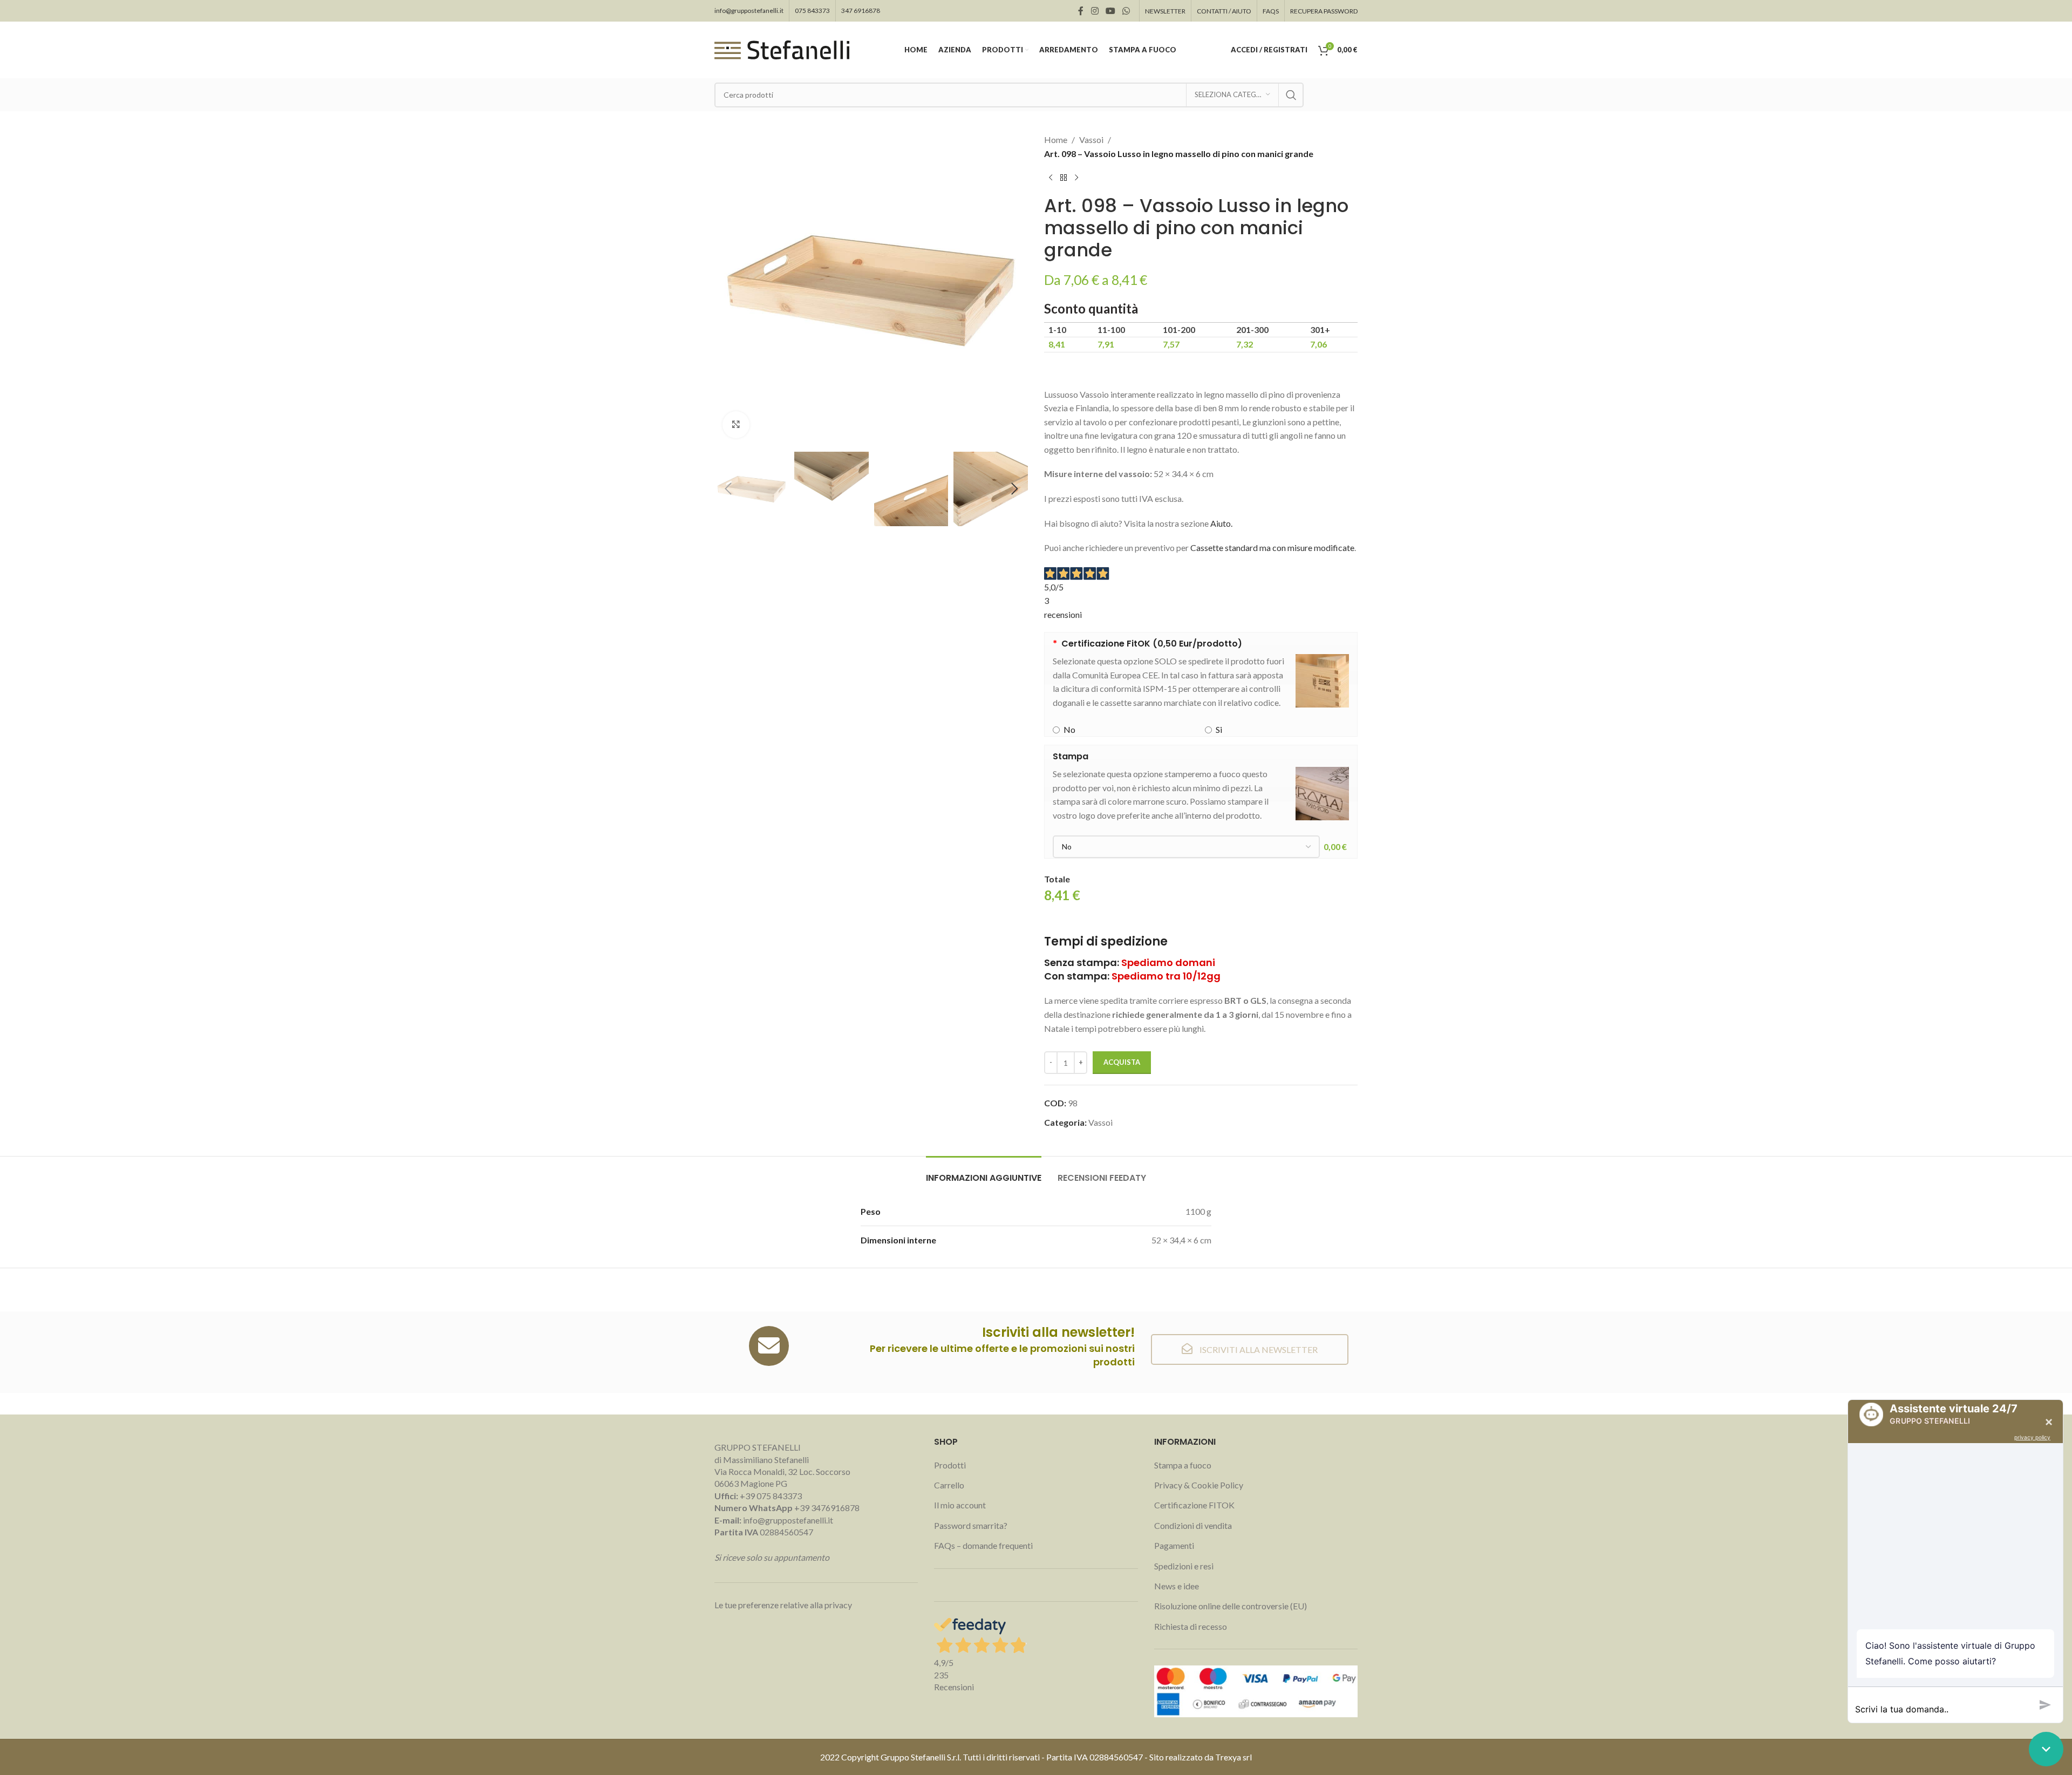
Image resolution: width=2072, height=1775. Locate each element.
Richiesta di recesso (1191, 1626)
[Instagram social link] (1095, 11)
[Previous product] (1051, 178)
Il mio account (960, 1505)
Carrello (949, 1485)
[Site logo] (782, 49)
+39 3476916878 (787, 1508)
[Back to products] (1064, 178)
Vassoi (1091, 140)
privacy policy (2032, 1437)
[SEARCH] (1291, 95)
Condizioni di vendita (1193, 1525)
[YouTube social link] (1110, 11)
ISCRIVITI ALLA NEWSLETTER (1258, 1349)
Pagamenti (1174, 1545)
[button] (728, 489)
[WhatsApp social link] (1126, 11)
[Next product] (1076, 178)
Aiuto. (1221, 523)
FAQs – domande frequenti (983, 1545)
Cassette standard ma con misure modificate (1272, 548)
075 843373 (812, 11)
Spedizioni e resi (1184, 1566)
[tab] (984, 1172)
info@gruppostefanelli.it (749, 11)
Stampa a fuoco (1183, 1465)
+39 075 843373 (771, 1496)
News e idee (1177, 1586)
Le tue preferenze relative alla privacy (783, 1605)
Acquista (1122, 1062)
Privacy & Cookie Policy (1199, 1485)
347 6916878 (861, 11)
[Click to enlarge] (736, 425)
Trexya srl (1233, 1757)
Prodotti (950, 1465)
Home (1056, 140)
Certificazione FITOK (1194, 1505)
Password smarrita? (971, 1525)
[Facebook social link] (1081, 11)
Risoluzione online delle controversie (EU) (1231, 1606)
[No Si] (1186, 847)
